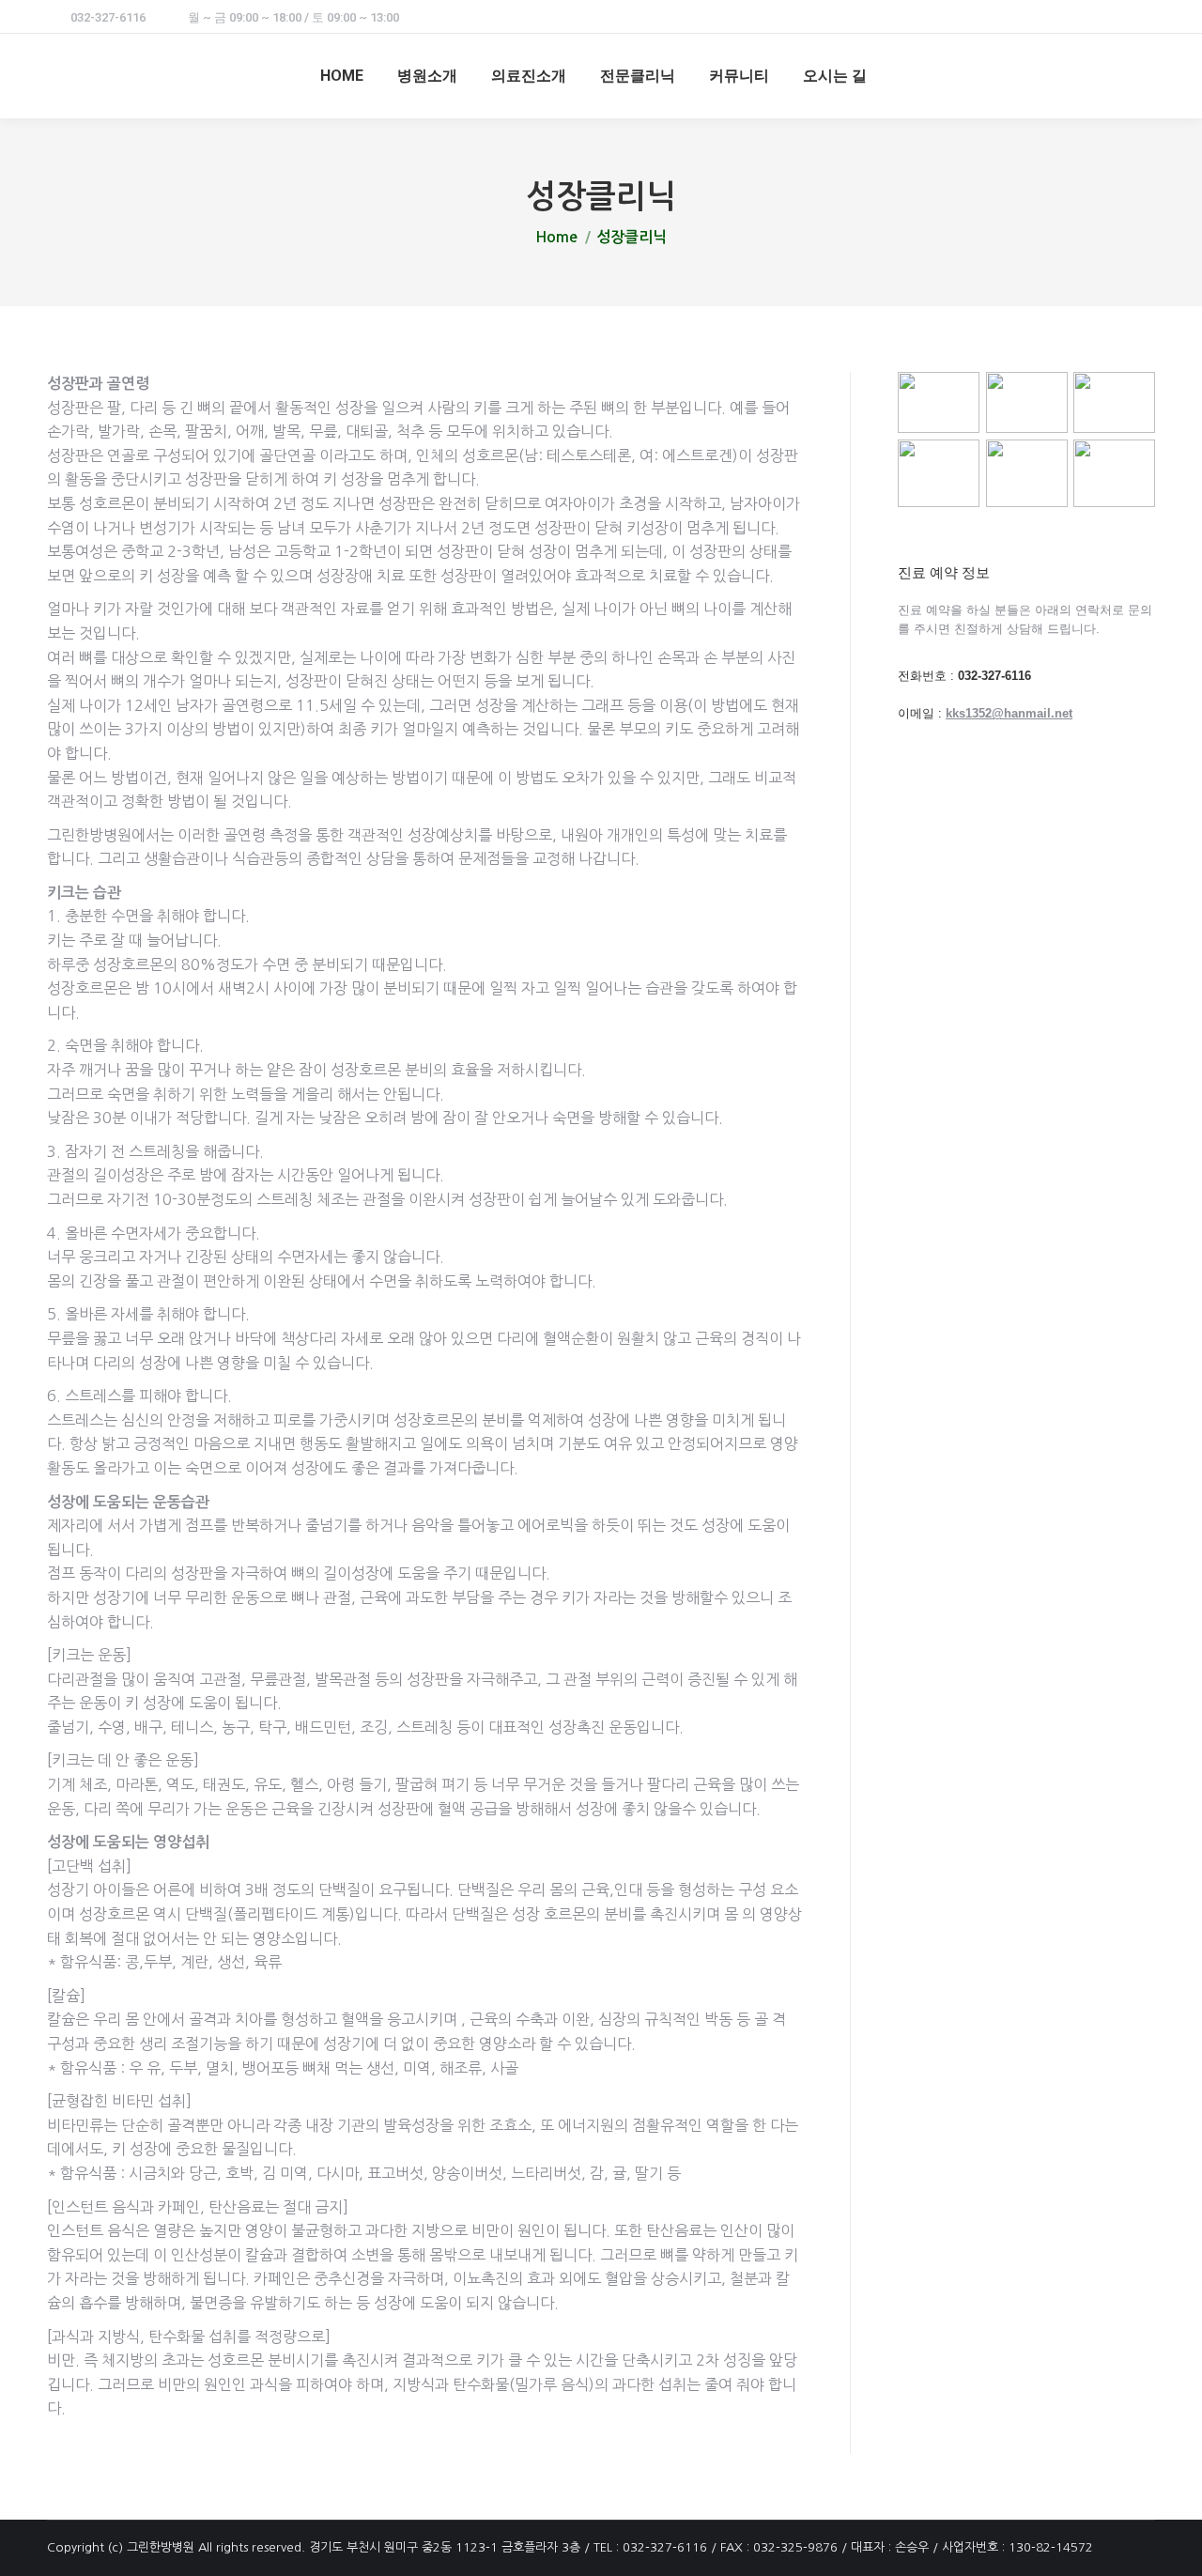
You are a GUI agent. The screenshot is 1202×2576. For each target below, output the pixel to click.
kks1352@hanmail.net (1009, 713)
